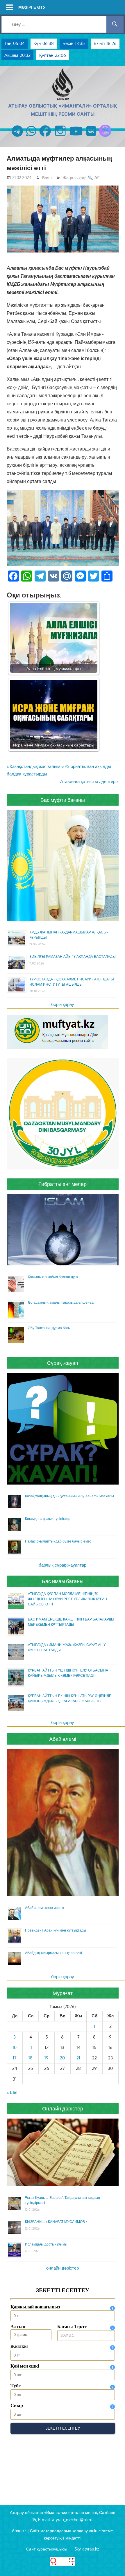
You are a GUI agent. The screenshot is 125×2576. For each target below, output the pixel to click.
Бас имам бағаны (63, 1581)
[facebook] (45, 137)
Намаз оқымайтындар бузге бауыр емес (58, 1541)
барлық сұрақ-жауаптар (63, 1565)
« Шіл (12, 2092)
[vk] (91, 137)
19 (47, 2058)
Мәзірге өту (32, 7)
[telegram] (17, 137)
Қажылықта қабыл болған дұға (53, 1277)
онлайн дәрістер (63, 2268)
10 (15, 2047)
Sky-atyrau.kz (87, 2549)
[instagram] (60, 137)
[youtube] (76, 137)
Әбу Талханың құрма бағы (49, 1328)
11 (31, 2047)
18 (31, 2058)
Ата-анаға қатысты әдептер (88, 781)
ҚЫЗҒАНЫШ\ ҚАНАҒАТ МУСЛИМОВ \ (56, 2222)
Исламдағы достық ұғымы (46, 2244)
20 (62, 2058)
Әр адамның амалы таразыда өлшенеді (61, 1302)
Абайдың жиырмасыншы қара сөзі (53, 1953)
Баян (47, 178)
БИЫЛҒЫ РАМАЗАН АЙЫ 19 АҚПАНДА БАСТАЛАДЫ (73, 957)
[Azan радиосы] (105, 137)
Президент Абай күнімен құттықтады (56, 1930)
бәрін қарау (63, 1004)
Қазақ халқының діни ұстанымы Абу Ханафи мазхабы (69, 1496)
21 (78, 2058)
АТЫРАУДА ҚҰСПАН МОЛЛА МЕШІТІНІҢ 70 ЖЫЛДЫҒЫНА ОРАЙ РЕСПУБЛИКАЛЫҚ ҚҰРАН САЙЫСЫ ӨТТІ (67, 1599)
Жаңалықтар (75, 178)
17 (15, 2058)
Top (120, 2571)
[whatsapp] (31, 137)
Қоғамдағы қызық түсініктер (48, 1519)
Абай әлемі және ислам (44, 1908)
